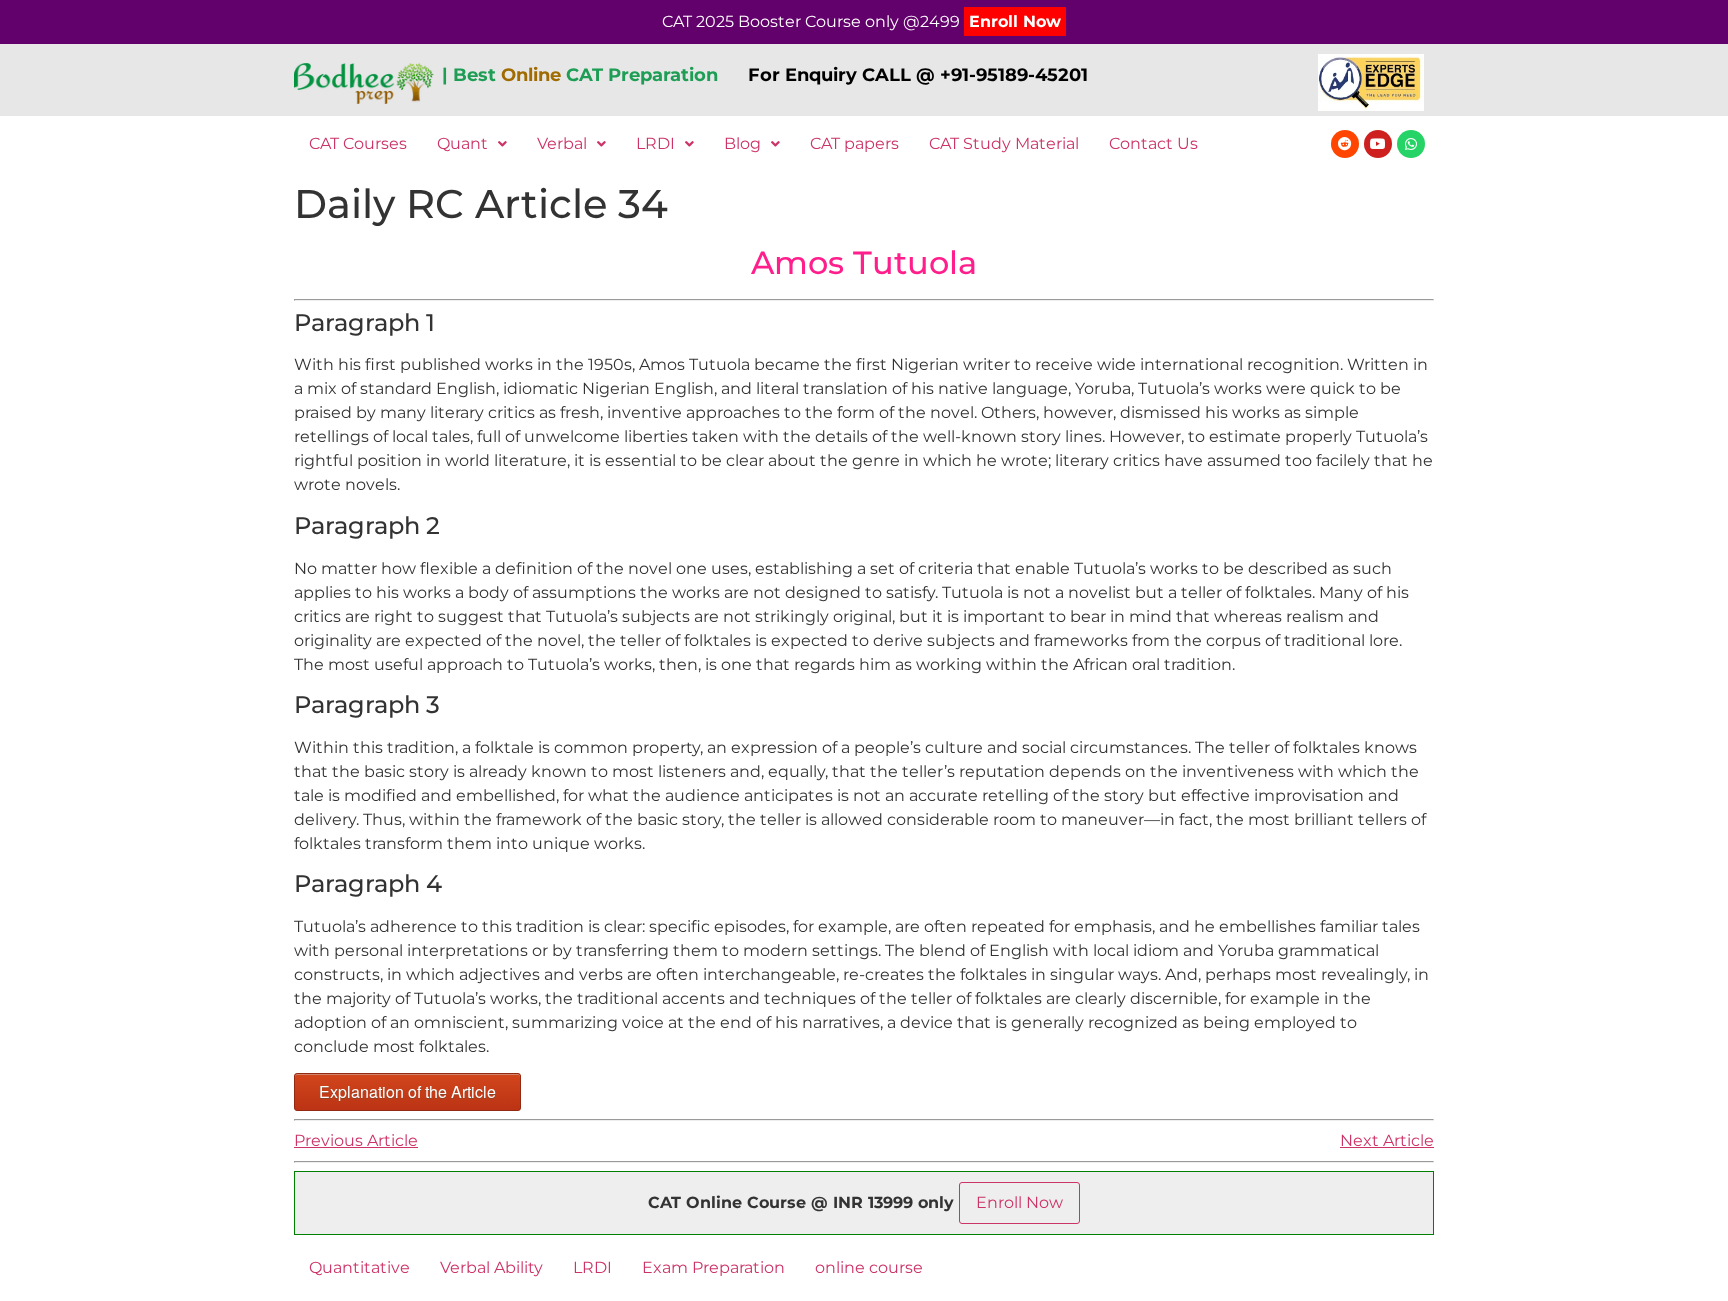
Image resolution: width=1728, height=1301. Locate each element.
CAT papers (854, 143)
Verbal (562, 143)
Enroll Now (1015, 21)
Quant (462, 143)
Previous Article (356, 1140)
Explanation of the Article (407, 1091)
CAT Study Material (1004, 143)
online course (869, 1267)
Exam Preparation (713, 1267)
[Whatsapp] (1411, 144)
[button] (472, 144)
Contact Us (1153, 143)
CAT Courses (358, 143)
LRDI (655, 143)
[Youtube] (1378, 144)
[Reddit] (1345, 144)
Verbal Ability (491, 1267)
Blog (742, 143)
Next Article (1387, 1140)
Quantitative (359, 1267)
